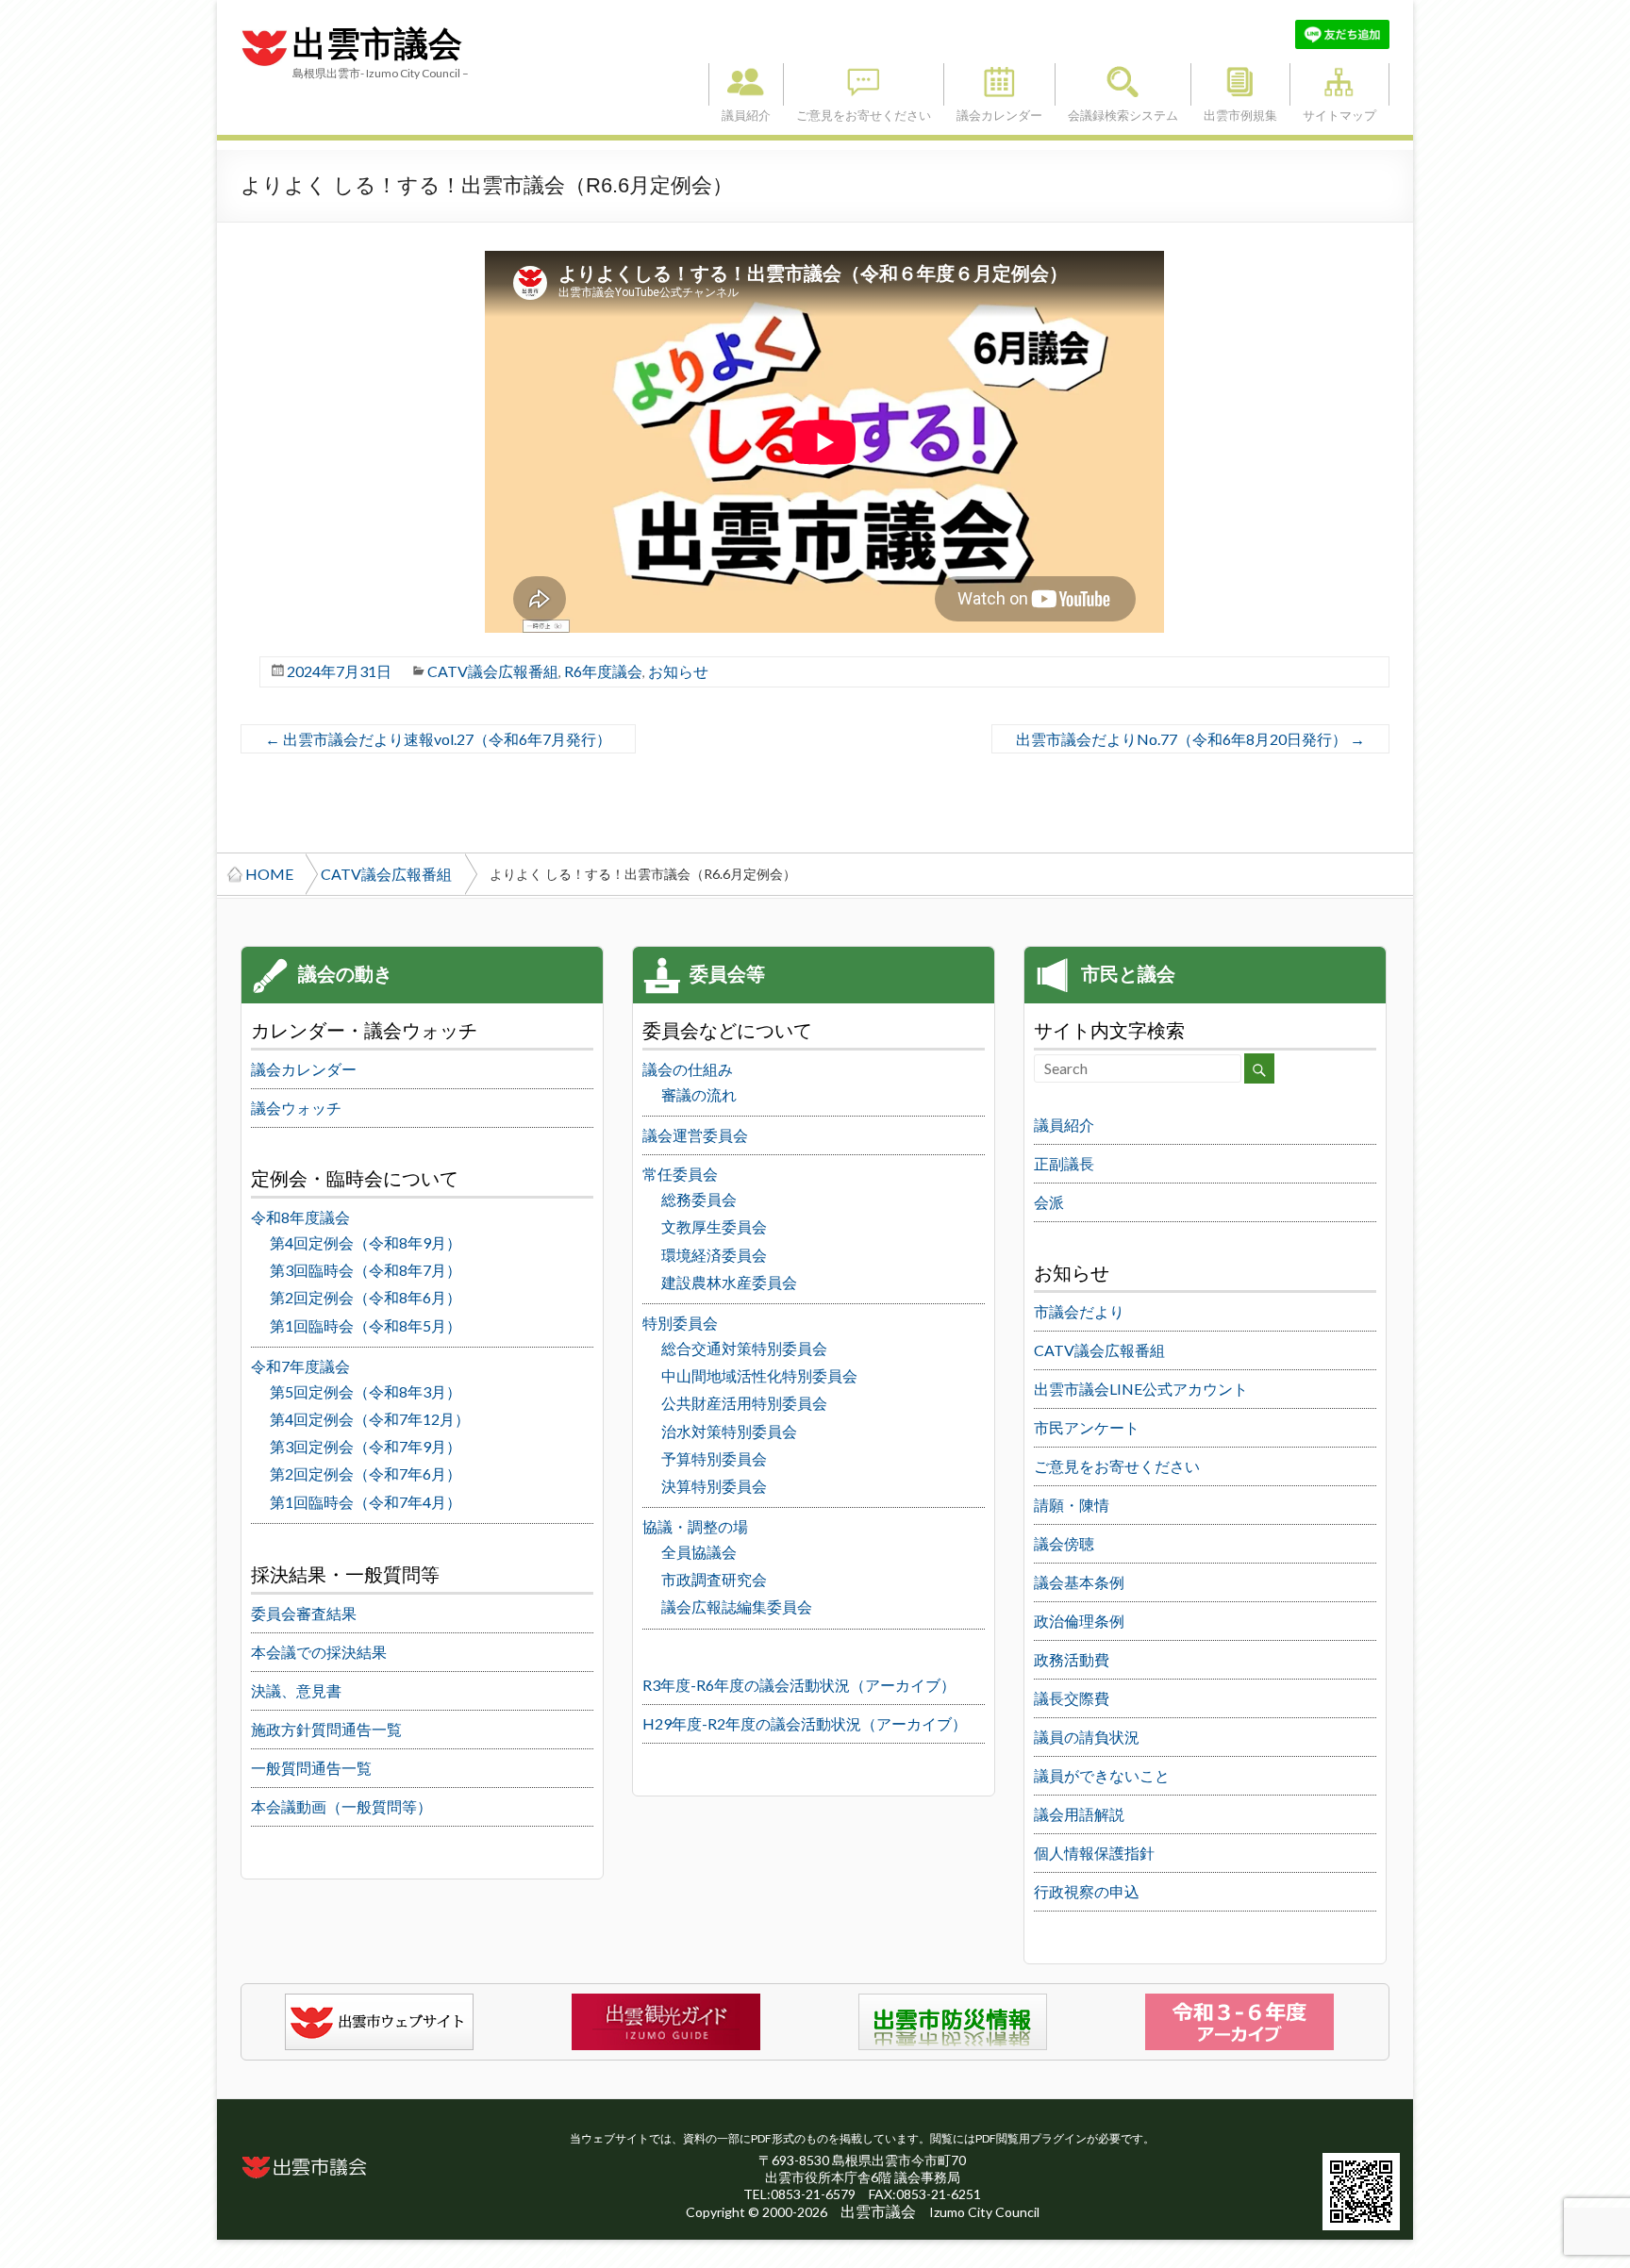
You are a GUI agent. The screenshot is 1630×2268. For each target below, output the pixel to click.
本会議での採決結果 (319, 1652)
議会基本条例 (1079, 1582)
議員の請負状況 (1087, 1737)
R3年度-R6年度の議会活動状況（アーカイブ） (799, 1685)
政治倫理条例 (1079, 1621)
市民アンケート (1087, 1427)
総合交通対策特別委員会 (744, 1348)
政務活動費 (1072, 1659)
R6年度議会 (603, 671)
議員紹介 (746, 84)
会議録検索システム (1123, 84)
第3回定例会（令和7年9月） (366, 1446)
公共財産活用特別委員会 (744, 1403)
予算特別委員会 (714, 1458)
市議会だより (1079, 1311)
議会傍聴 (1064, 1543)
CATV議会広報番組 (493, 671)
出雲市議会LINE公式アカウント (1141, 1389)
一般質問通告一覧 (311, 1768)
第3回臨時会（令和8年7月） (366, 1270)
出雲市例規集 (1240, 84)
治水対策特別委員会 (729, 1431)
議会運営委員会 (695, 1135)
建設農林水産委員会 (729, 1282)
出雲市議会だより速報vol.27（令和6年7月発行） (438, 739)
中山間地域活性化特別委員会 (759, 1375)
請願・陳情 (1072, 1505)
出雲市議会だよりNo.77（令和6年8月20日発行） (1190, 739)
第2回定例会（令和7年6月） (366, 1473)
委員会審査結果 (304, 1613)
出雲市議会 (377, 44)
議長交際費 (1072, 1698)
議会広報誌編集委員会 (737, 1606)
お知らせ (678, 671)
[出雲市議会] (264, 29)
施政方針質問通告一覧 (326, 1729)
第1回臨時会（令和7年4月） (366, 1502)
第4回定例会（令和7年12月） (370, 1419)
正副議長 (1064, 1163)
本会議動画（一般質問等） (341, 1806)
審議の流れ (699, 1094)
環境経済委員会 (714, 1255)
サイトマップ (1339, 84)
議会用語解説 (1079, 1814)
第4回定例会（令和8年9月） (366, 1242)
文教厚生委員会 (714, 1226)
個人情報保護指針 (1094, 1853)
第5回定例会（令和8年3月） (366, 1391)
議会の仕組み (688, 1069)
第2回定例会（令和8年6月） (366, 1297)
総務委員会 (699, 1199)
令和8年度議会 (300, 1217)
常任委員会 (680, 1174)
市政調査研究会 (714, 1579)
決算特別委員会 (714, 1486)
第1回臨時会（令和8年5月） (366, 1325)
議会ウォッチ (296, 1108)
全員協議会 (699, 1552)
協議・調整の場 (695, 1526)
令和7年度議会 (300, 1366)
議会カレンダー (999, 84)
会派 (1049, 1202)
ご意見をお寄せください (864, 84)
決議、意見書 (296, 1690)
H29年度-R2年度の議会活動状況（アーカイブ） (805, 1723)
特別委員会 (680, 1323)
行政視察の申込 (1087, 1891)
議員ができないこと (1102, 1775)
